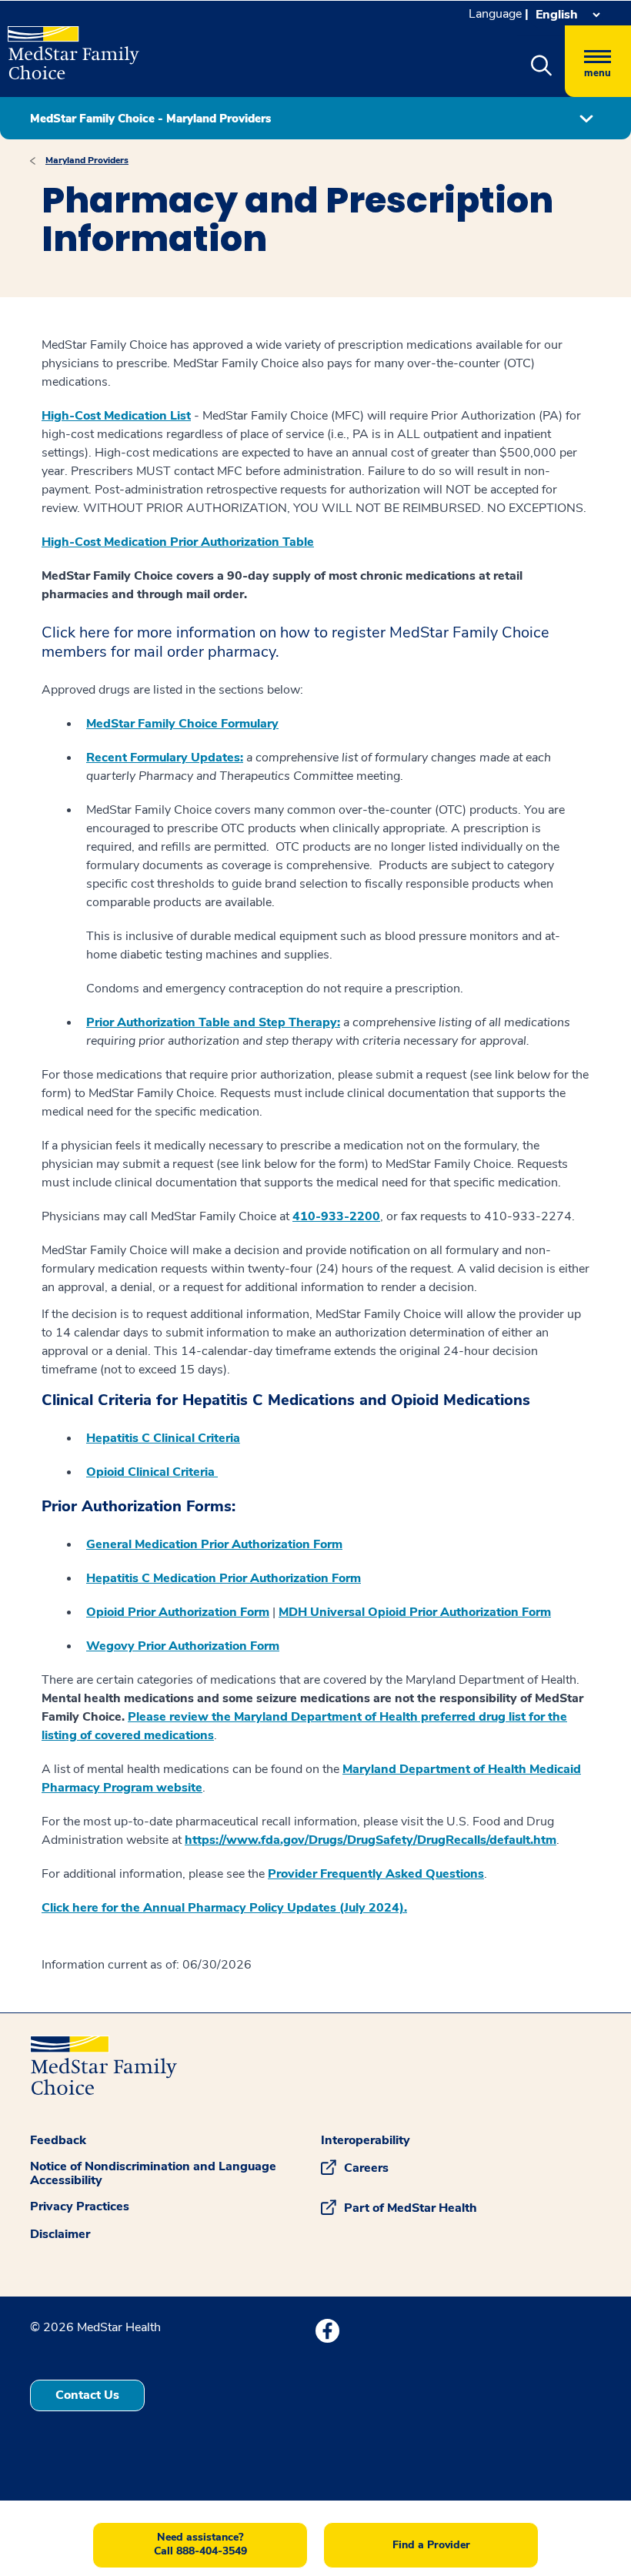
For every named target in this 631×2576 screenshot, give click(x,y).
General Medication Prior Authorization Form (214, 1544)
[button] (541, 66)
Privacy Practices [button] (80, 2206)
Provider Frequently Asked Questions (376, 1874)
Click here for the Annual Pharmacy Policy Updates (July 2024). (224, 1908)
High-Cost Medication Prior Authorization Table (178, 542)
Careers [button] (366, 2168)
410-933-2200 (336, 1216)
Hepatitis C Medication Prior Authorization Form (224, 1578)
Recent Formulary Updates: (165, 758)
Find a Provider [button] (431, 2545)
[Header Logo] (73, 46)
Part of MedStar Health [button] (411, 2208)
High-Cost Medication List (116, 416)
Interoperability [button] (366, 2140)
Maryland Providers (87, 160)
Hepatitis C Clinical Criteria (163, 1438)
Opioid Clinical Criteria (152, 1472)
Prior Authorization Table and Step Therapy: (213, 1022)
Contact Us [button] (87, 2395)
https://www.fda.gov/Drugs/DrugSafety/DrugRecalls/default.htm (371, 1840)
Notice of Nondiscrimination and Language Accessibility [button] (153, 2173)
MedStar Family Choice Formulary (182, 724)
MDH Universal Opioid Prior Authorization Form (415, 1612)
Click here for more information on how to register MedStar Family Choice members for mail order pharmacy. (295, 642)
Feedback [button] (58, 2140)
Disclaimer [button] (60, 2234)
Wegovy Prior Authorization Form (183, 1646)
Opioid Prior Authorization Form (178, 1612)
